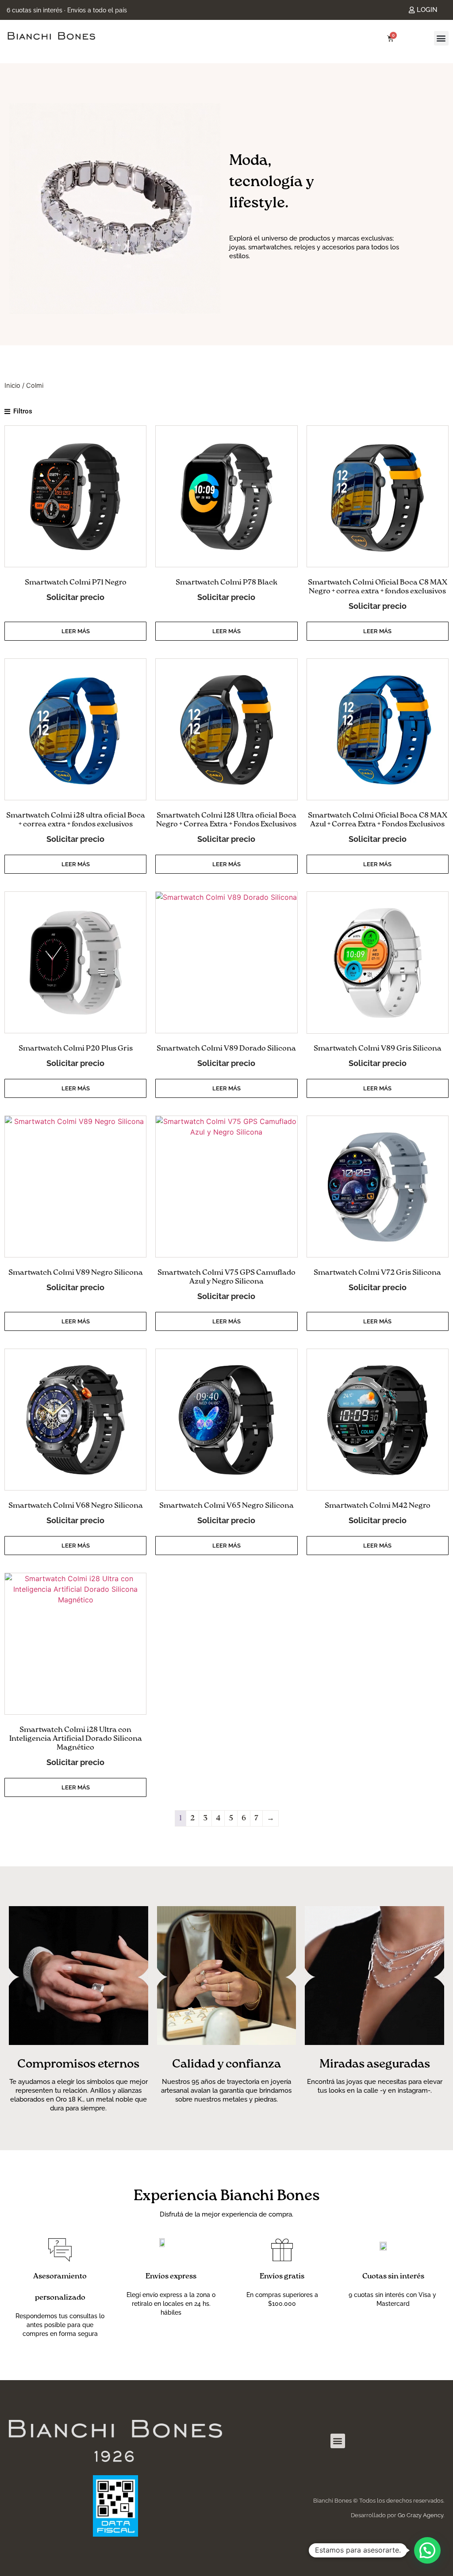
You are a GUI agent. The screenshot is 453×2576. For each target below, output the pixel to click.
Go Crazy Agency (420, 2515)
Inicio (12, 386)
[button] (441, 38)
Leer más (76, 631)
